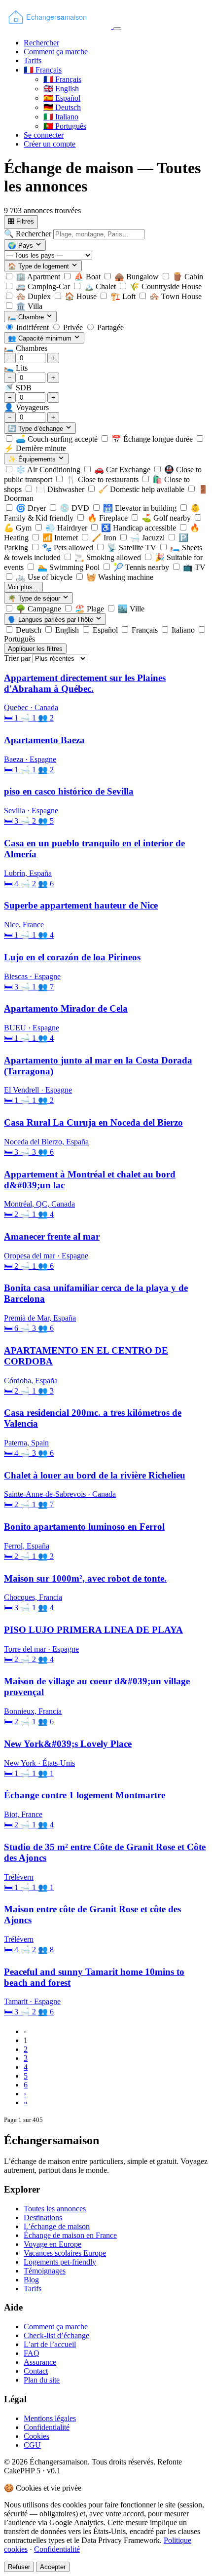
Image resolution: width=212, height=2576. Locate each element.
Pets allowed (69, 548)
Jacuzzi (148, 538)
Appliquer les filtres (35, 649)
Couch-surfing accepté (58, 439)
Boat (88, 277)
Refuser (19, 2567)
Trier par (17, 658)
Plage (90, 609)
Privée (73, 327)
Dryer (32, 508)
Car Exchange (123, 470)
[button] (43, 70)
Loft (124, 296)
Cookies (36, 2436)
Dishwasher (61, 489)
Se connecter (44, 135)
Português (65, 126)
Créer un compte (50, 144)
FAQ (32, 2353)
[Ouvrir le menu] (117, 29)
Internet (61, 538)
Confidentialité (47, 2427)
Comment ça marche (56, 52)
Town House (176, 296)
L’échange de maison (57, 2226)
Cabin (188, 277)
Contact (36, 2371)
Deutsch (62, 107)
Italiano (61, 117)
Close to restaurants (103, 479)
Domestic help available (142, 489)
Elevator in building (141, 508)
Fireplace (108, 518)
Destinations (43, 2217)
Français (62, 79)
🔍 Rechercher (29, 234)
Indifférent (33, 327)
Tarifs (33, 60)
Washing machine (120, 577)
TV (194, 567)
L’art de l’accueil (50, 2344)
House (82, 296)
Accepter (53, 2567)
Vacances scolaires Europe (65, 2253)
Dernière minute (35, 448)
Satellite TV (133, 548)
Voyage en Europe (53, 2244)
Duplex (34, 296)
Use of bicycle (45, 577)
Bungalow (138, 277)
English (61, 89)
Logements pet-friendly (60, 2262)
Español (62, 98)
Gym (19, 528)
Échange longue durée (153, 439)
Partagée (110, 327)
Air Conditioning (49, 470)
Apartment (39, 277)
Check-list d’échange (56, 2335)
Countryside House (166, 286)
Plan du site (42, 2380)
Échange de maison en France (70, 2235)
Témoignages (45, 2271)
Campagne (39, 609)
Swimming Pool (70, 567)
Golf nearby (167, 518)
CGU (32, 2445)
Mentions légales (50, 2418)
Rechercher (41, 43)
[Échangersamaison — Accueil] (59, 26)
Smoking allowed (109, 557)
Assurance (40, 2362)
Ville (131, 609)
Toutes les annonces (55, 2209)
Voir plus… (23, 587)
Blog (31, 2280)
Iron (105, 538)
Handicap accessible (140, 528)
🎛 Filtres (21, 221)
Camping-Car (44, 286)
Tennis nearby (142, 567)
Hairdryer (67, 528)
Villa (29, 306)
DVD (75, 508)
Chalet (101, 286)
